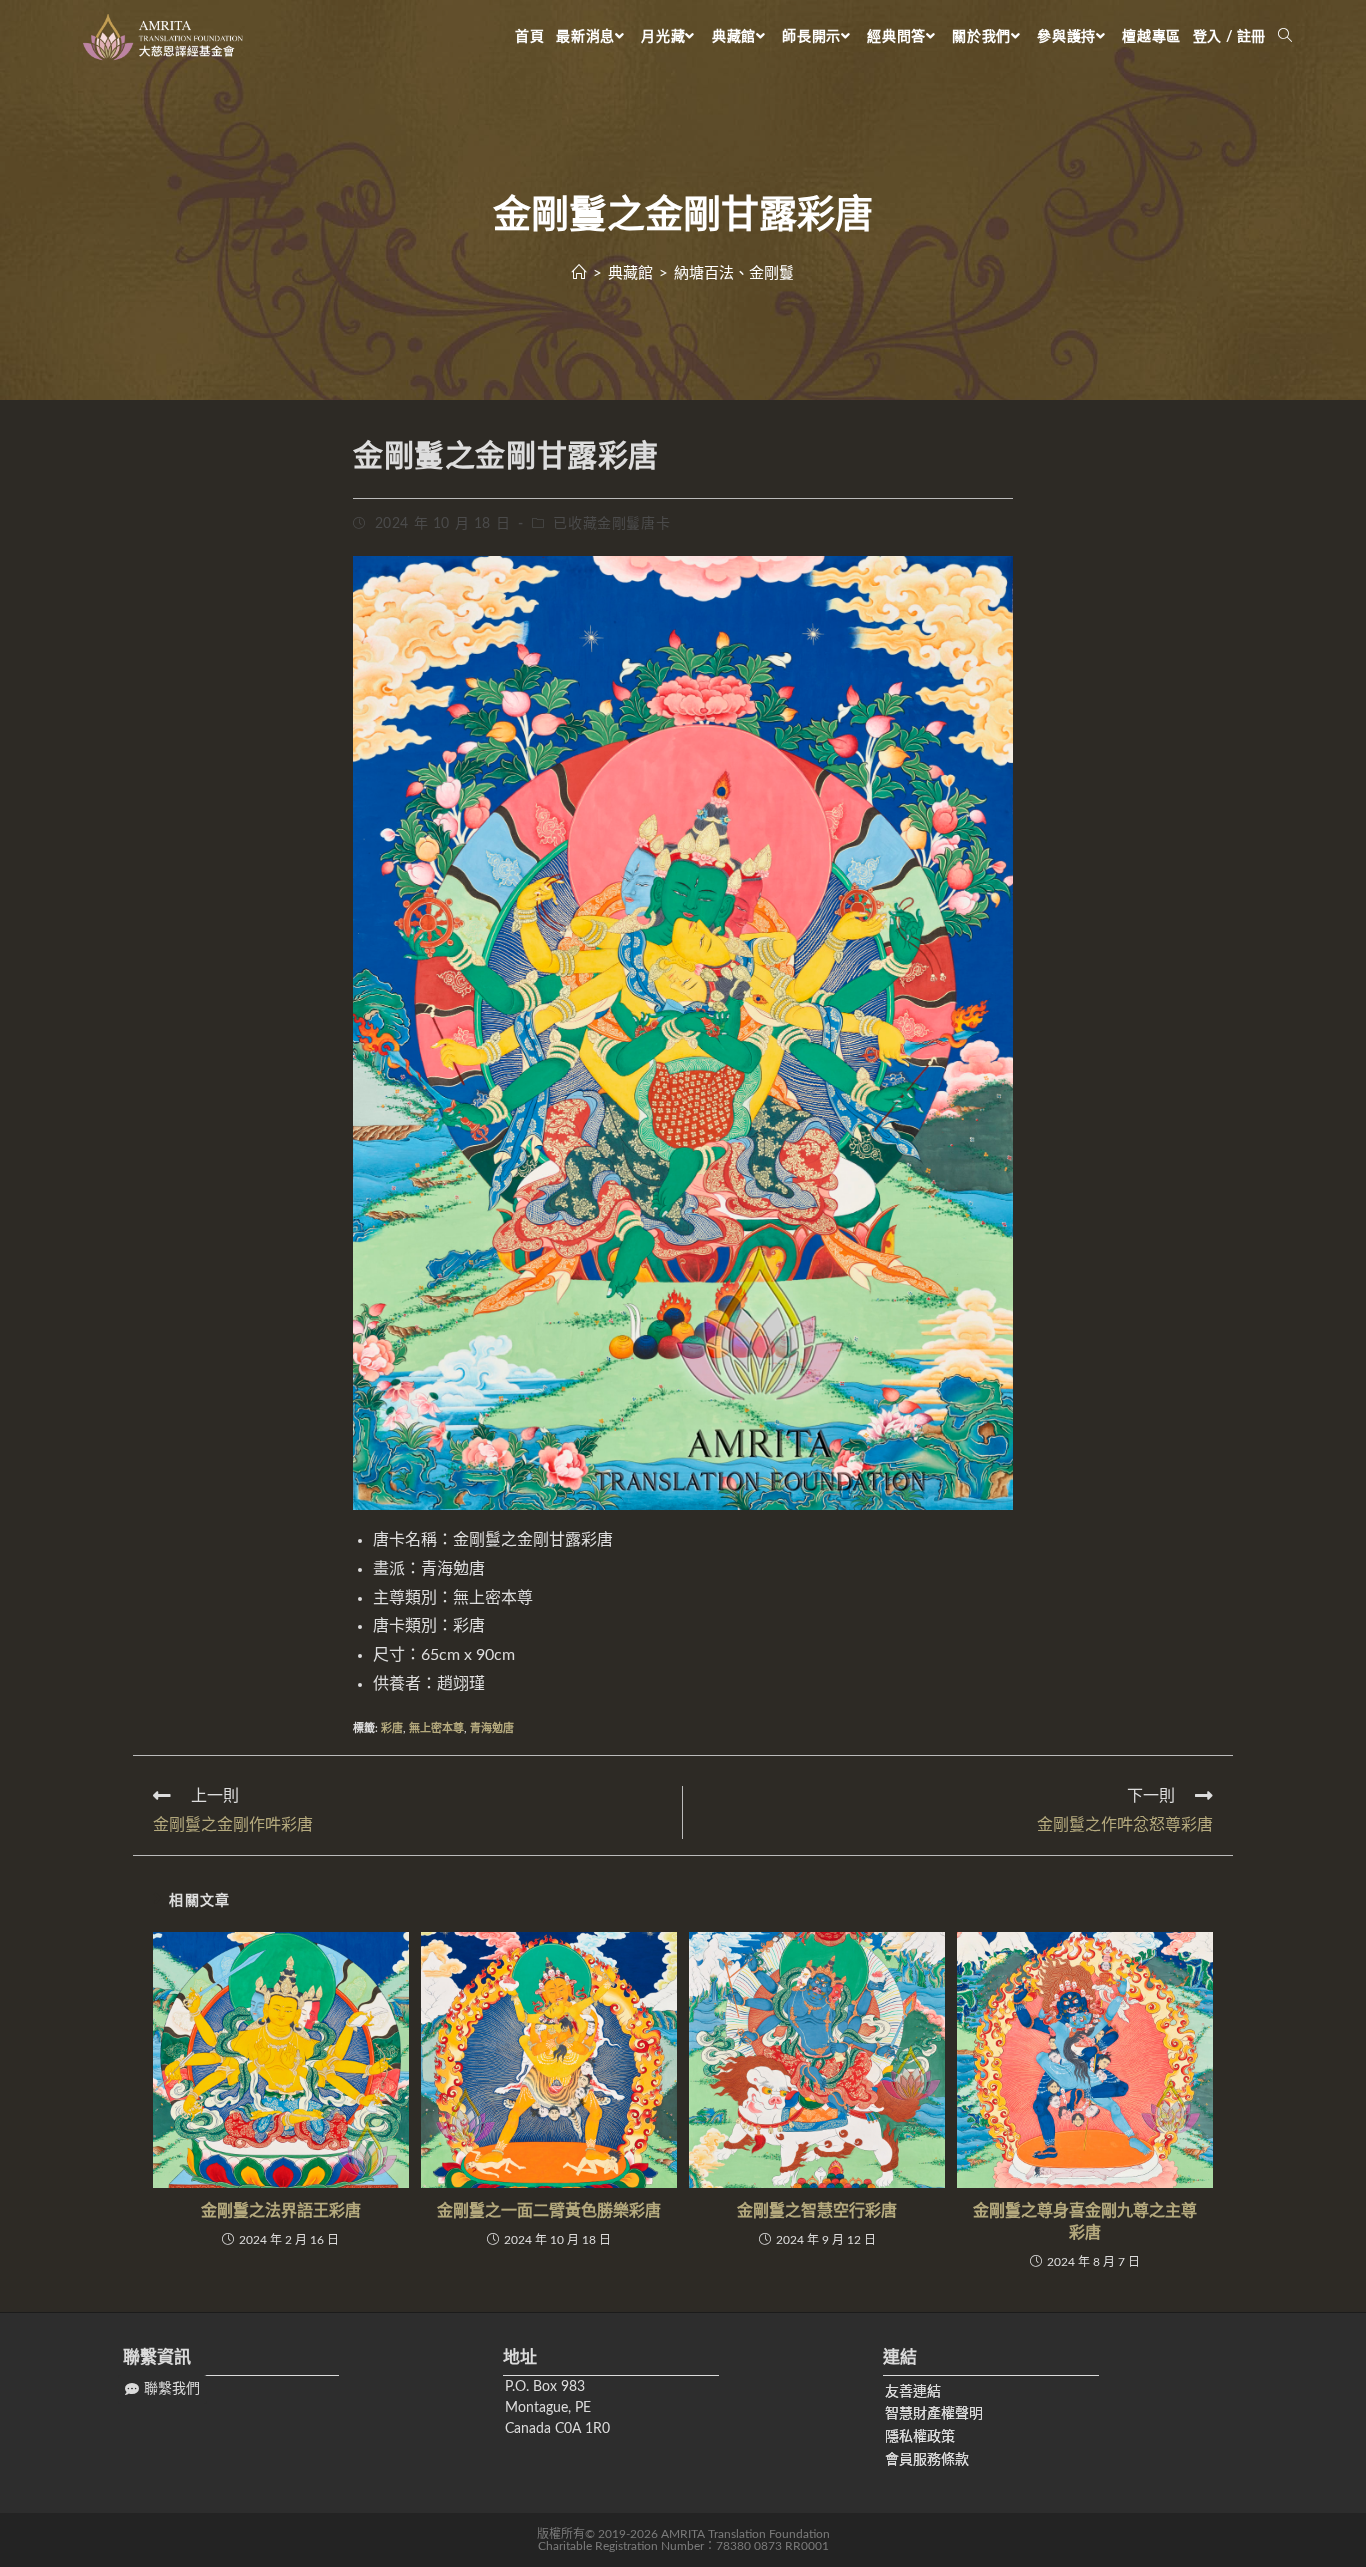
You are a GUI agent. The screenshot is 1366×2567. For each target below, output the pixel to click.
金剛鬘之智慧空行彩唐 (817, 2211)
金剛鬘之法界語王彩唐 (281, 2211)
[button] (162, 2389)
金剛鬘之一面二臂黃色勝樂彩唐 (549, 2211)
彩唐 (392, 1728)
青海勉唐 (492, 1728)
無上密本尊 (436, 1728)
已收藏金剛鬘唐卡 (611, 524)
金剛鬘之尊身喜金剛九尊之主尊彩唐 (1085, 2222)
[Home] (579, 273)
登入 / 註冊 (1229, 37)
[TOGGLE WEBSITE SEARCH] (1285, 37)
